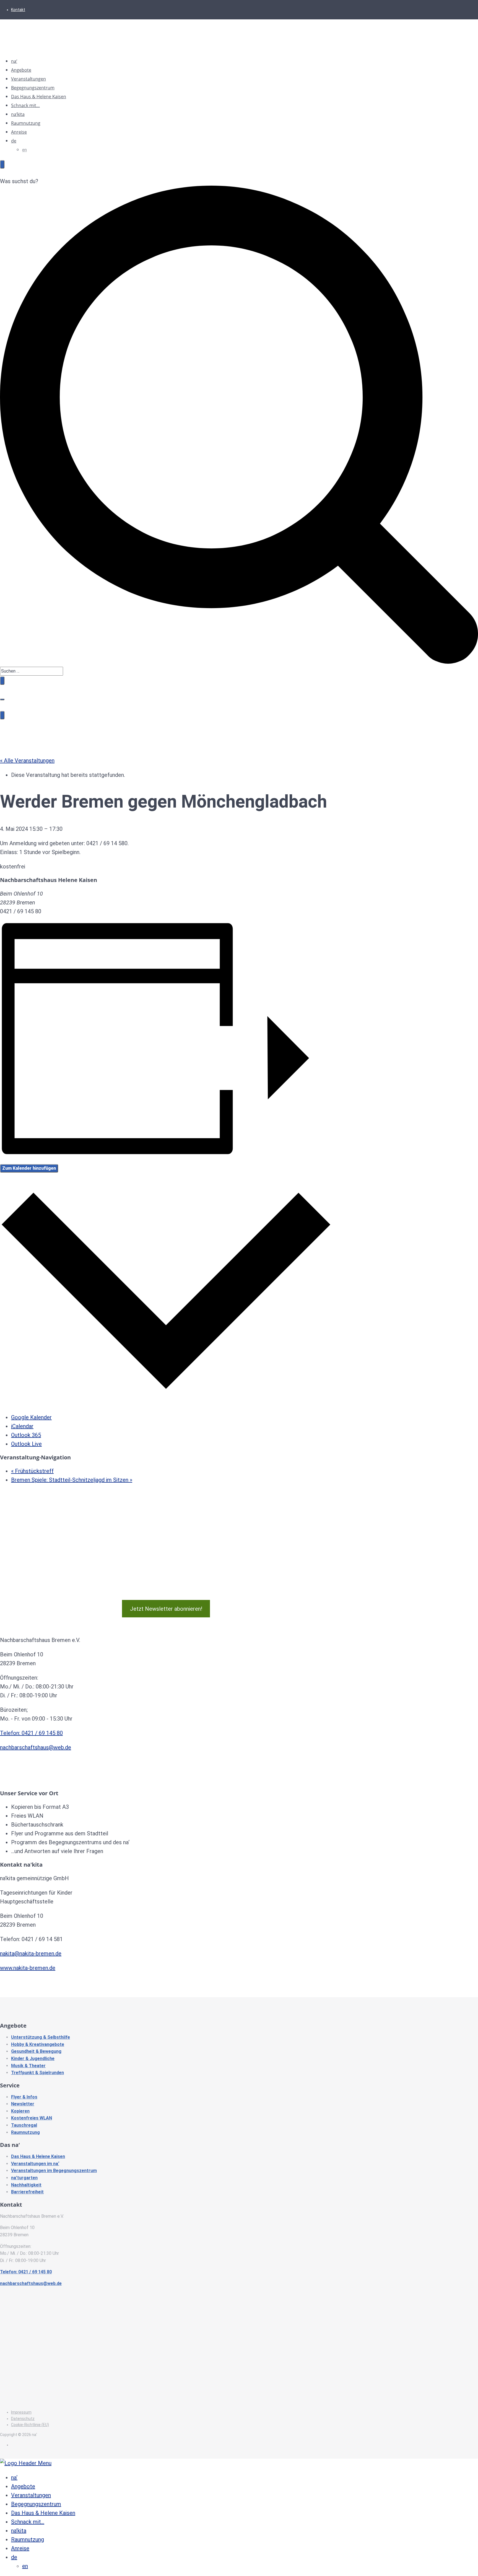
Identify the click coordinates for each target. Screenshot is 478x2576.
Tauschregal (24, 2125)
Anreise (19, 132)
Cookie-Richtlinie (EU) (30, 2425)
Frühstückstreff (32, 1471)
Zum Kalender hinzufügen (29, 1168)
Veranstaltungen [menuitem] (31, 2495)
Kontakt (18, 10)
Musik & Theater (28, 2066)
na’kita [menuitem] (19, 2531)
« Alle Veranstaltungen (27, 761)
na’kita (18, 114)
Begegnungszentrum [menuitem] (36, 2504)
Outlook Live (26, 1444)
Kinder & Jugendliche (33, 2059)
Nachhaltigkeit (26, 2185)
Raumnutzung (26, 123)
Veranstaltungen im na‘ (35, 2164)
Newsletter (23, 2104)
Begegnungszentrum (33, 88)
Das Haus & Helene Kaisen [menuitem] (43, 2513)
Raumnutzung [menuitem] (28, 2539)
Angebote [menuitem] (23, 2486)
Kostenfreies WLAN (32, 2118)
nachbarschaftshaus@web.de (36, 1747)
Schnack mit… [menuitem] (28, 2522)
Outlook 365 (26, 1435)
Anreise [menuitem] (20, 2548)
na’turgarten (24, 2178)
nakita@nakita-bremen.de (31, 1954)
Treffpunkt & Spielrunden (37, 2073)
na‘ (14, 61)
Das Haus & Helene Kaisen (39, 97)
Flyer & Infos (24, 2097)
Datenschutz (23, 2419)
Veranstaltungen (28, 79)
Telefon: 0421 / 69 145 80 (31, 1733)
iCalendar (22, 1426)
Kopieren (20, 2111)
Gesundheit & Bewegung (36, 2051)
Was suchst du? (19, 181)
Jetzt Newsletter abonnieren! (166, 1609)
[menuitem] (14, 2557)
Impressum (21, 2412)
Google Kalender (31, 1417)
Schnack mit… (25, 105)
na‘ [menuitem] (14, 2478)
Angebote (21, 70)
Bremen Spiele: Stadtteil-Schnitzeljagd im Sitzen (72, 1480)
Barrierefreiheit (27, 2192)
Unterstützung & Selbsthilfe (41, 2037)
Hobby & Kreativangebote (38, 2044)
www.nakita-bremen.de (28, 1968)
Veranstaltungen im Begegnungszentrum (54, 2171)
